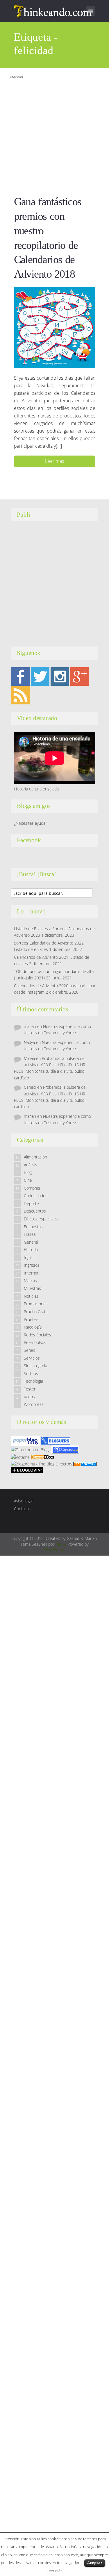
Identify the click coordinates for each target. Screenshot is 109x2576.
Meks (60, 1544)
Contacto (22, 1509)
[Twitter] (40, 676)
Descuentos (35, 1211)
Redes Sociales (37, 1335)
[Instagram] (60, 676)
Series (30, 1350)
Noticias (31, 1296)
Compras (32, 1188)
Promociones (36, 1304)
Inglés (29, 1257)
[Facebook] (20, 676)
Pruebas (31, 1319)
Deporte (31, 1203)
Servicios (32, 1358)
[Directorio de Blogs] (31, 1449)
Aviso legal (23, 1501)
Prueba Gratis (36, 1312)
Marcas (30, 1281)
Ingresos (32, 1265)
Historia (31, 1250)
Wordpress (34, 1404)
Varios (29, 1397)
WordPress (54, 1550)
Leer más (54, 461)
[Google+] (80, 676)
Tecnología (33, 1381)
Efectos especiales (41, 1219)
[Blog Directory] (85, 1464)
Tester (30, 1389)
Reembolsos (35, 1342)
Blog (28, 1172)
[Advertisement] (54, 135)
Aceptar (95, 2563)
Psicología (33, 1327)
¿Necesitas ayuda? (31, 823)
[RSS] (20, 694)
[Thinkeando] (54, 10)
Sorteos (31, 1373)
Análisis (31, 1165)
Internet (31, 1273)
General (31, 1242)
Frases (30, 1234)
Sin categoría (35, 1366)
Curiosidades (36, 1196)
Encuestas (33, 1227)
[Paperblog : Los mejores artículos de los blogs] (26, 1440)
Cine (28, 1180)
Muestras (32, 1288)
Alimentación (35, 1157)
